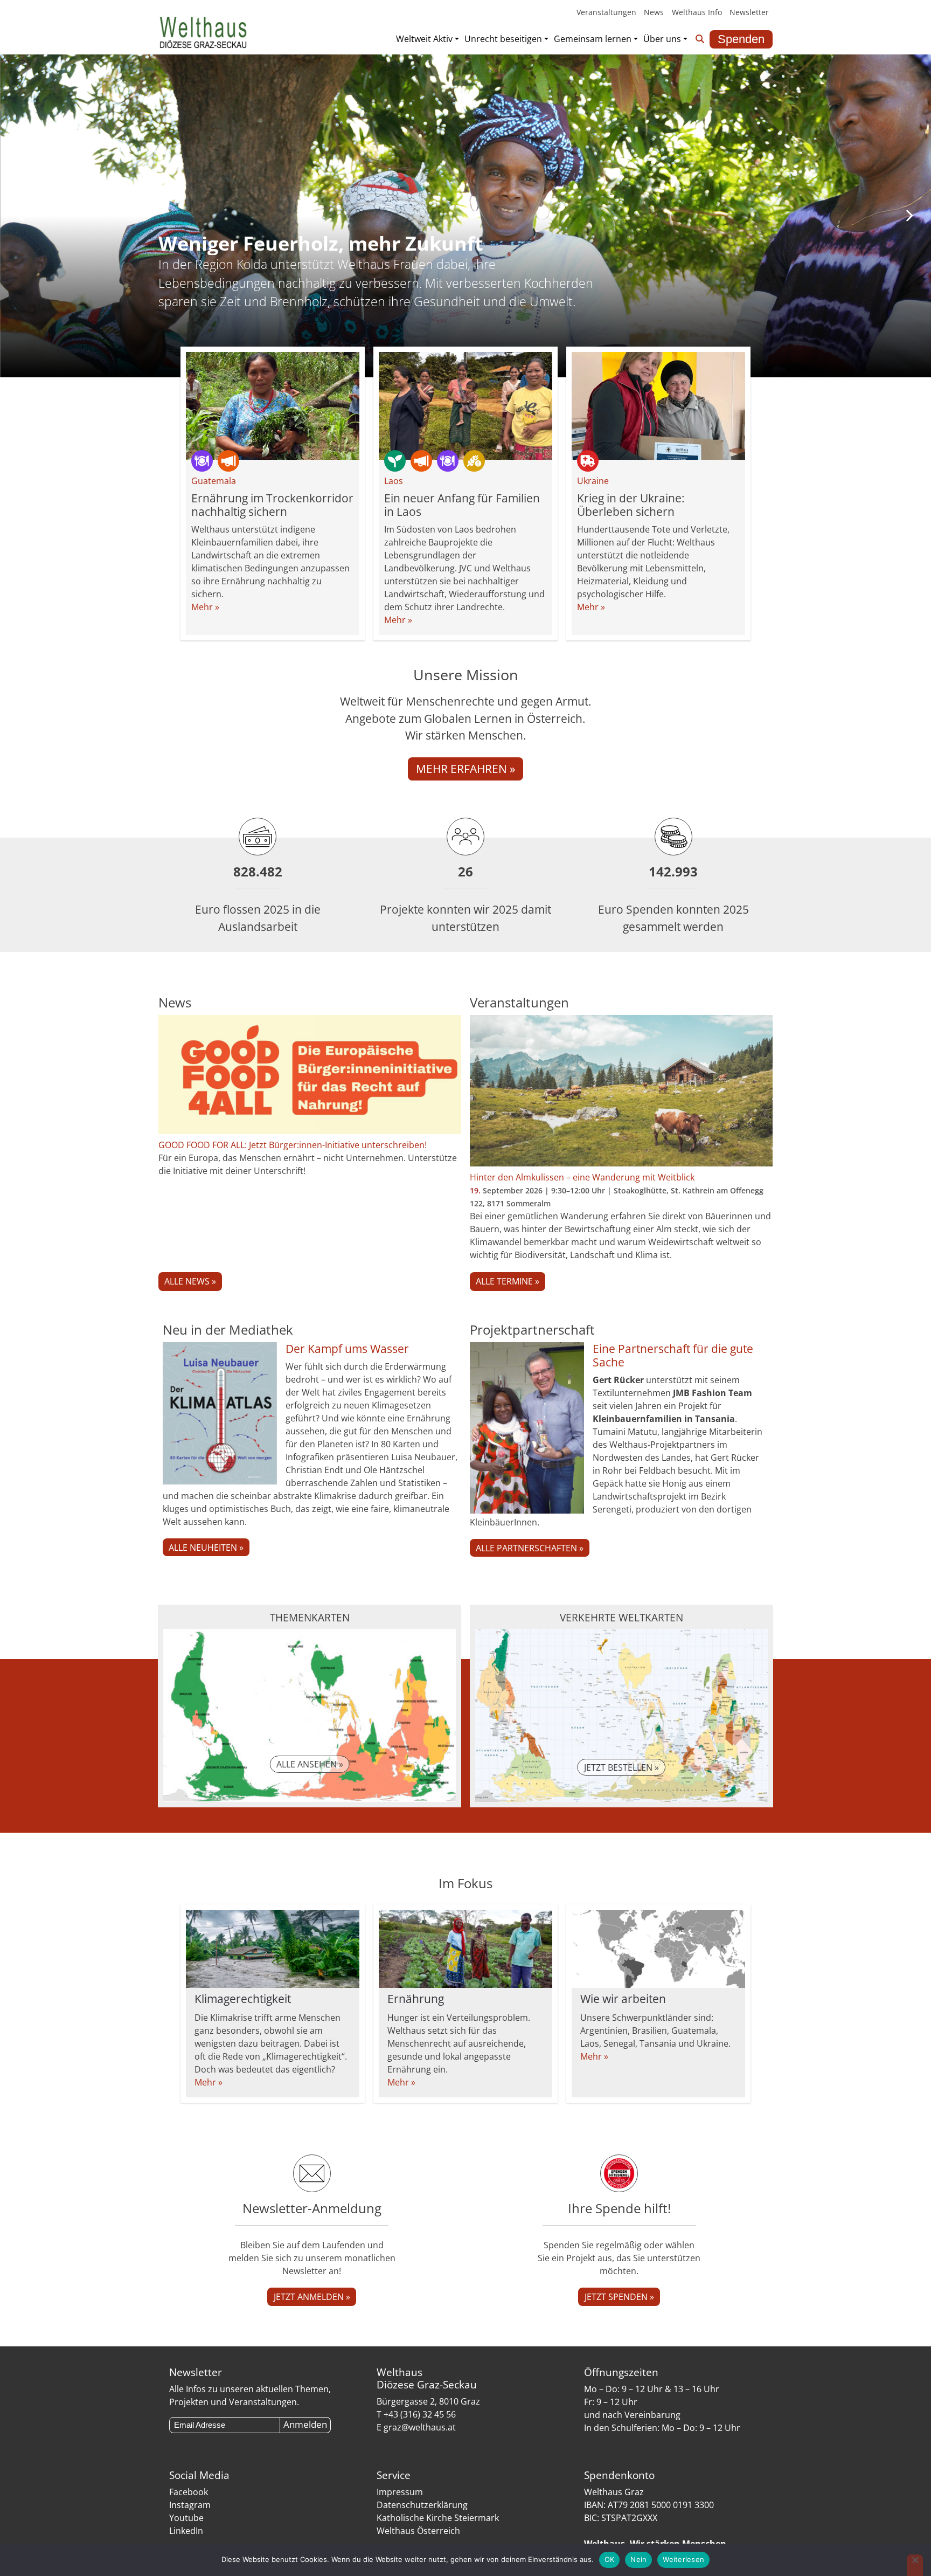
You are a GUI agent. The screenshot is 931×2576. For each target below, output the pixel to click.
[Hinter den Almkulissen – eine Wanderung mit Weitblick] (621, 1093)
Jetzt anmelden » (312, 2297)
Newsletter (749, 12)
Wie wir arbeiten (623, 1999)
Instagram (190, 2505)
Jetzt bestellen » (621, 1767)
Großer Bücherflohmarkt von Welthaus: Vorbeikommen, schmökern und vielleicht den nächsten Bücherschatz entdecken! (385, 274)
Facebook (189, 2492)
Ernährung (416, 1999)
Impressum (400, 2492)
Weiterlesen (683, 2559)
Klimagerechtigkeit (243, 1999)
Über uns (662, 39)
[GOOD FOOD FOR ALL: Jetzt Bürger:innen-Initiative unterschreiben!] (310, 1077)
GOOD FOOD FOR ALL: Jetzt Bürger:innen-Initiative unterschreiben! (293, 1145)
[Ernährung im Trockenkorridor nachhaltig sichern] (273, 406)
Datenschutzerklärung (422, 2505)
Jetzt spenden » (619, 2297)
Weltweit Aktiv (424, 39)
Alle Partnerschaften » (530, 1548)
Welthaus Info (697, 12)
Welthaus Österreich (418, 2531)
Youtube (186, 2518)
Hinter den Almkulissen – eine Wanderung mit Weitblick (582, 1177)
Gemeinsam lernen (593, 39)
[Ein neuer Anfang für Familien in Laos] (465, 406)
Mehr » (205, 607)
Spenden (741, 39)
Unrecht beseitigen (503, 39)
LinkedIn (186, 2531)
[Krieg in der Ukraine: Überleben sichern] (658, 406)
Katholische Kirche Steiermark (438, 2518)
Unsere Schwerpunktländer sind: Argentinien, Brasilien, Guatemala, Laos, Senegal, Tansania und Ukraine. (655, 2031)
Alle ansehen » (310, 1764)
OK (610, 2559)
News (654, 12)
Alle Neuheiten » (206, 1548)
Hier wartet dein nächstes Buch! (314, 243)
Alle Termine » (508, 1281)
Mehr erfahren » (465, 769)
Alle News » (190, 1281)
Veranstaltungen (606, 12)
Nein (638, 2559)
